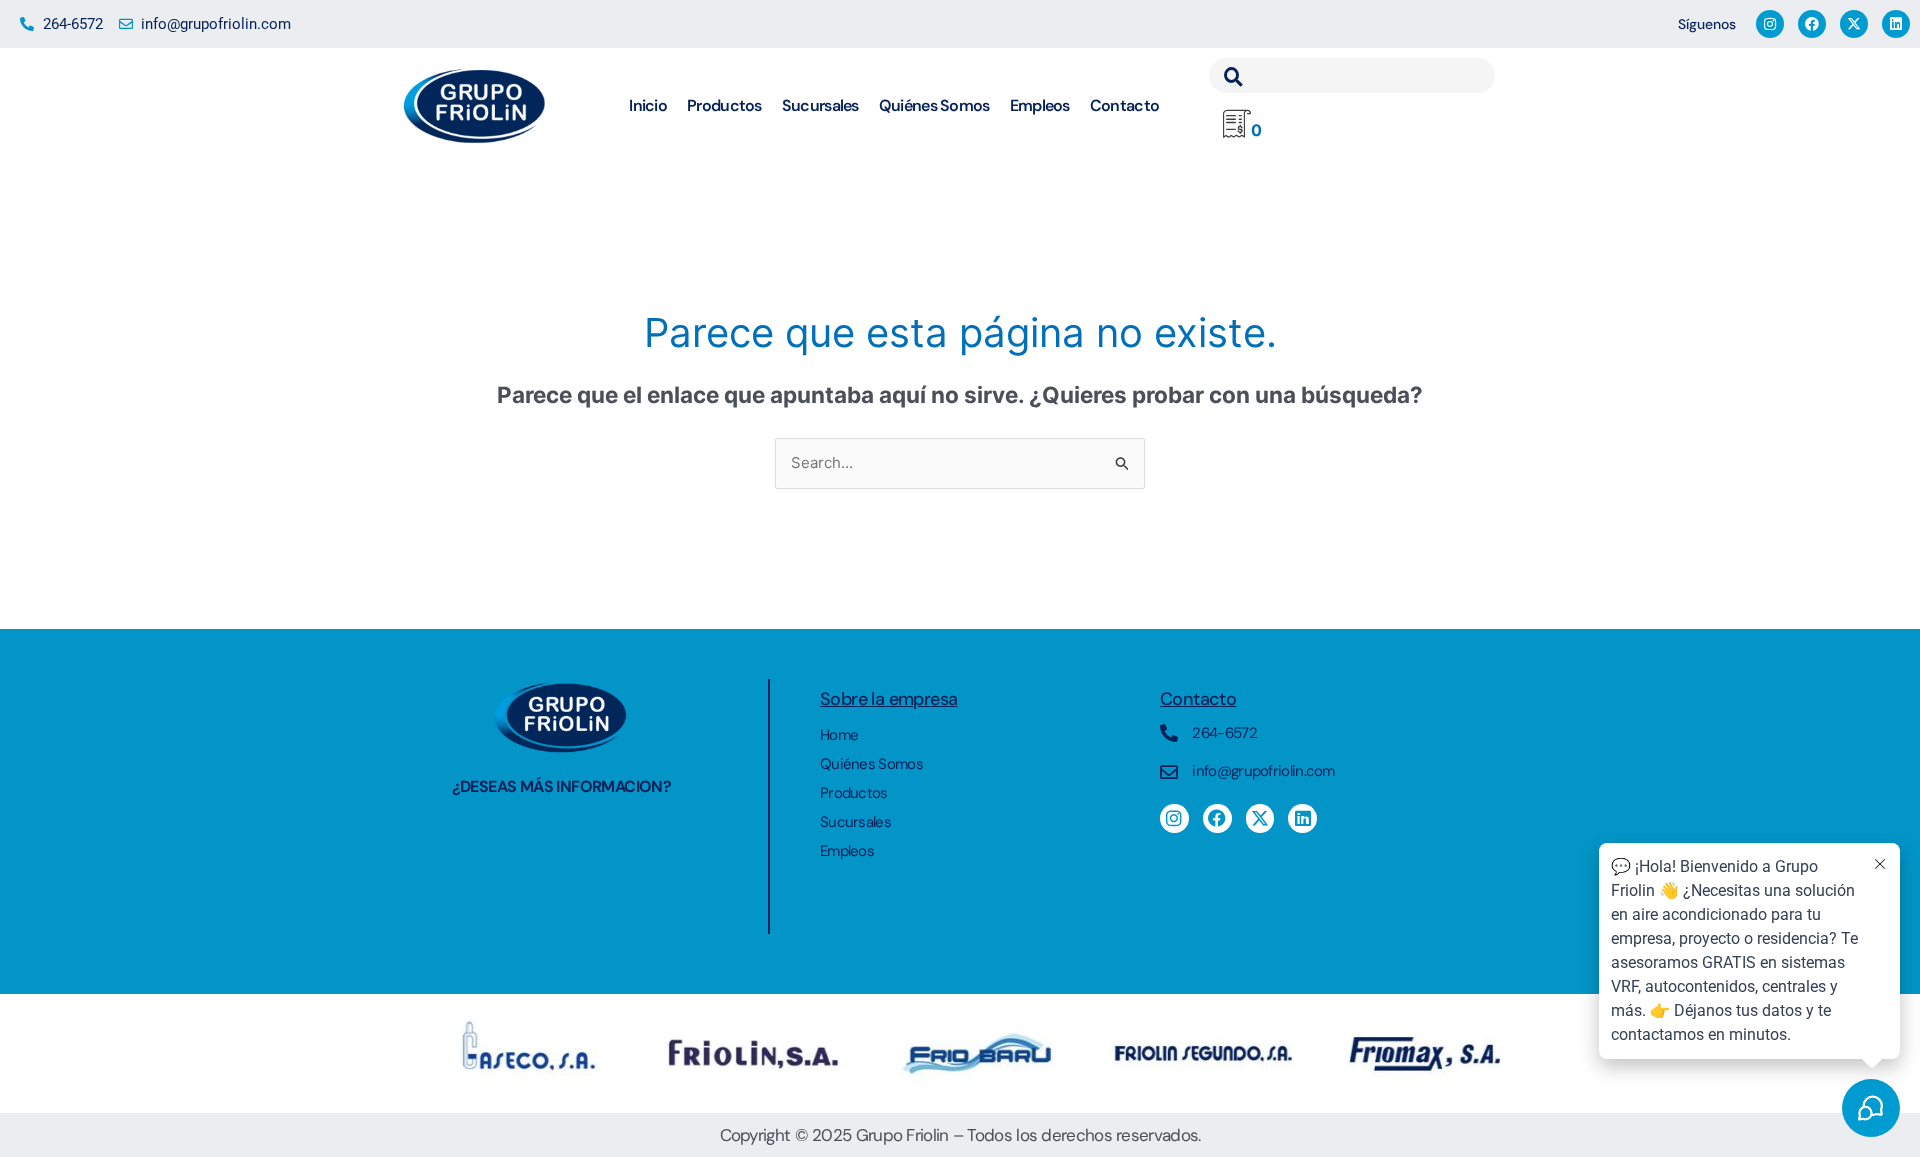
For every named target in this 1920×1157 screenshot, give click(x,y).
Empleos (1040, 105)
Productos (724, 105)
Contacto (1124, 105)
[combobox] (1352, 75)
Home (839, 735)
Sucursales (820, 105)
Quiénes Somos (934, 105)
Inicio (648, 105)
